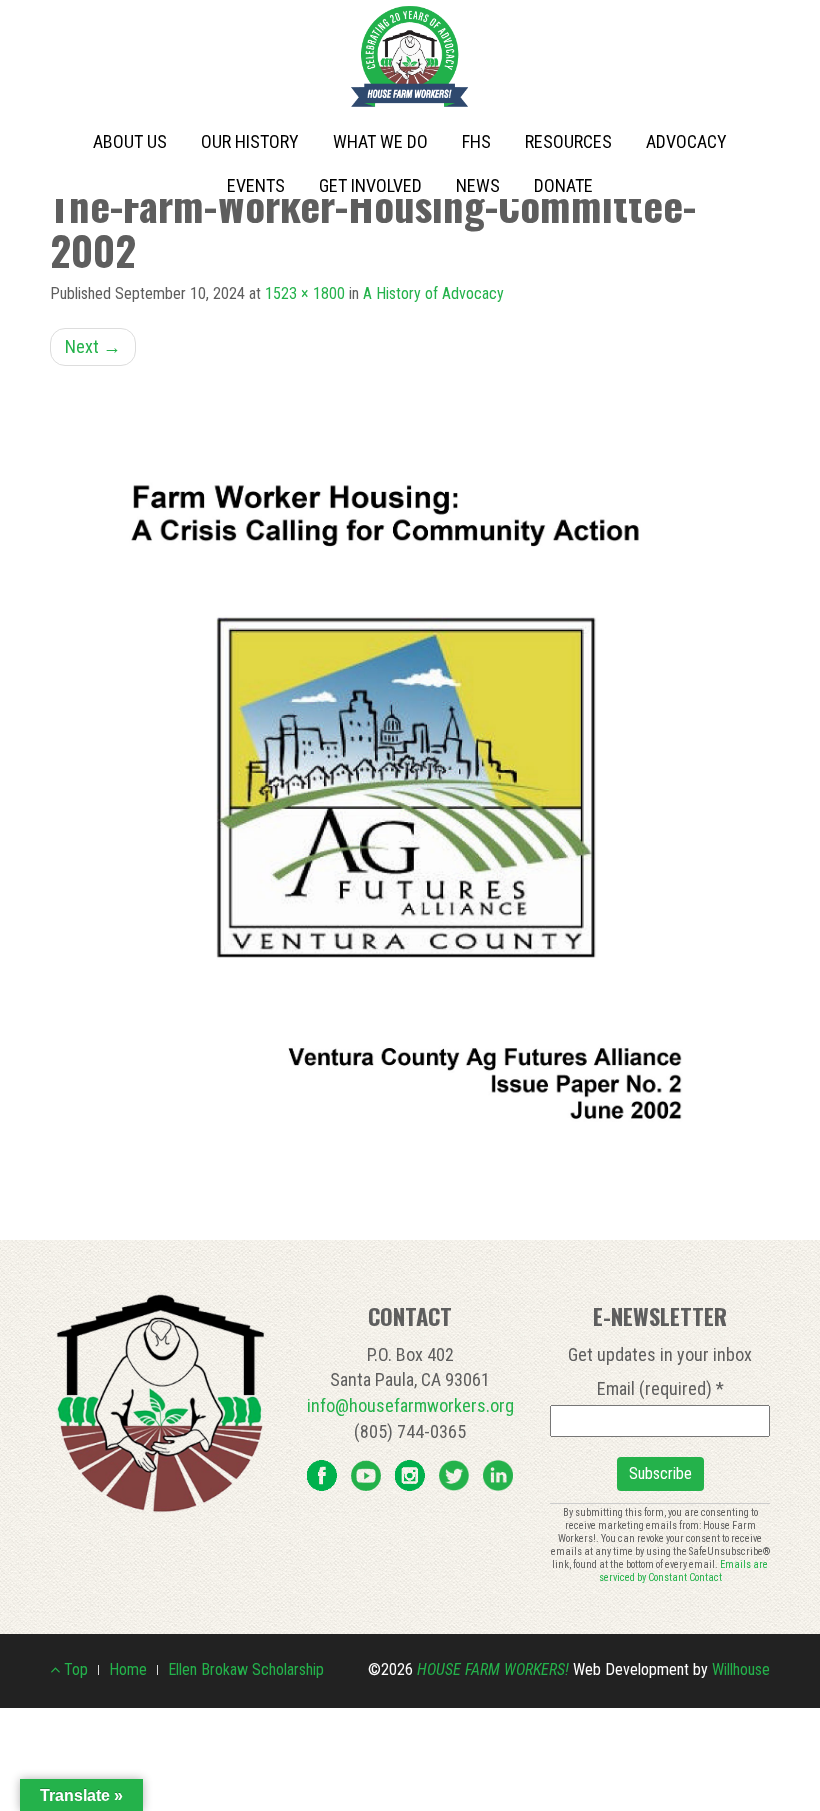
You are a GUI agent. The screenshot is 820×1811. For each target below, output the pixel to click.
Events (256, 185)
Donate (563, 185)
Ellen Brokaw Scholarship (246, 1669)
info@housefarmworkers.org (410, 1405)
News (478, 185)
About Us (130, 141)
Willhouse (741, 1669)
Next (93, 346)
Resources (568, 141)
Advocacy (686, 141)
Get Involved (370, 185)
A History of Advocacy (433, 293)
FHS (476, 141)
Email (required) (660, 1388)
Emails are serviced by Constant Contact (684, 1571)
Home (128, 1669)
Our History (250, 141)
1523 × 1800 (305, 293)
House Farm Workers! (493, 1669)
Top (74, 1669)
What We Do (380, 141)
